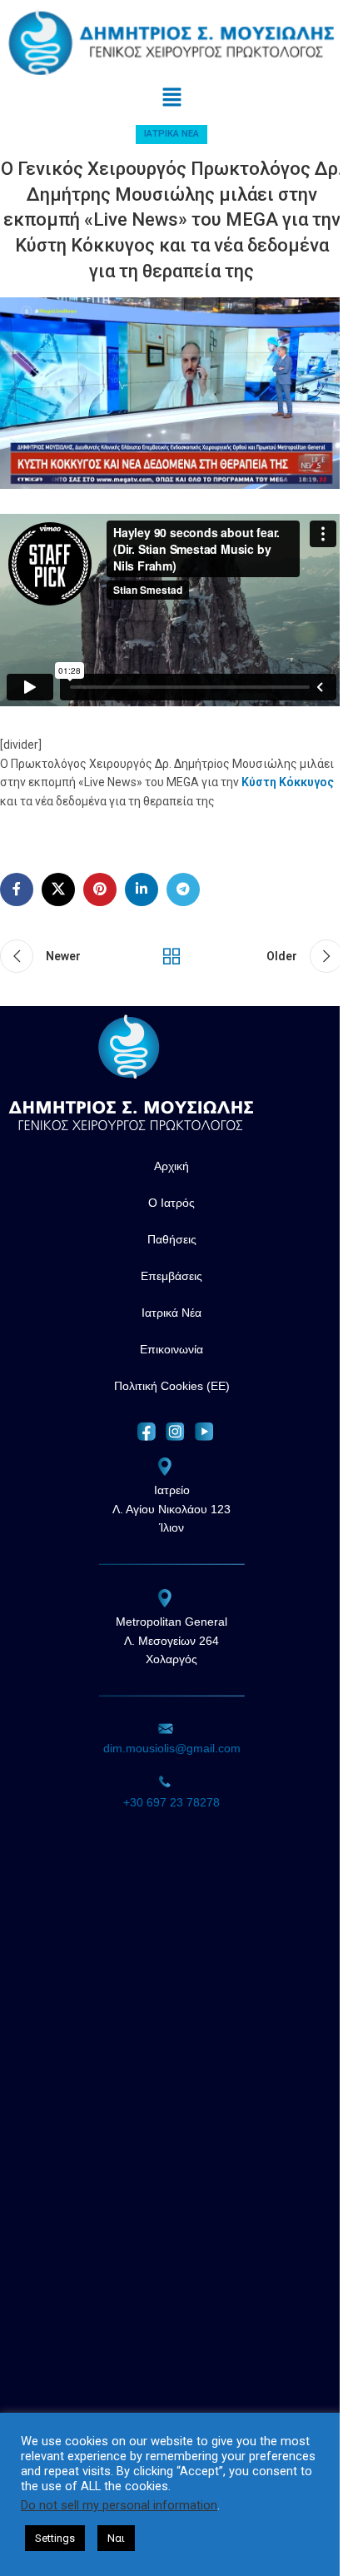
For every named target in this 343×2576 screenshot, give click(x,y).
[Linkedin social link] (142, 889)
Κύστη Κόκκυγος (288, 782)
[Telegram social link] (183, 889)
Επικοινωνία (171, 1349)
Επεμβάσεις (171, 1276)
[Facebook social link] (17, 889)
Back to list (171, 956)
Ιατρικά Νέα (171, 134)
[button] (171, 98)
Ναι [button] (116, 2538)
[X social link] (58, 889)
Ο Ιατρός (171, 1203)
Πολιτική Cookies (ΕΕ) (172, 1386)
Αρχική (171, 1166)
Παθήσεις (172, 1239)
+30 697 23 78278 (171, 1802)
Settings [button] (55, 2538)
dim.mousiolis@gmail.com (172, 1748)
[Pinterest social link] (100, 889)
